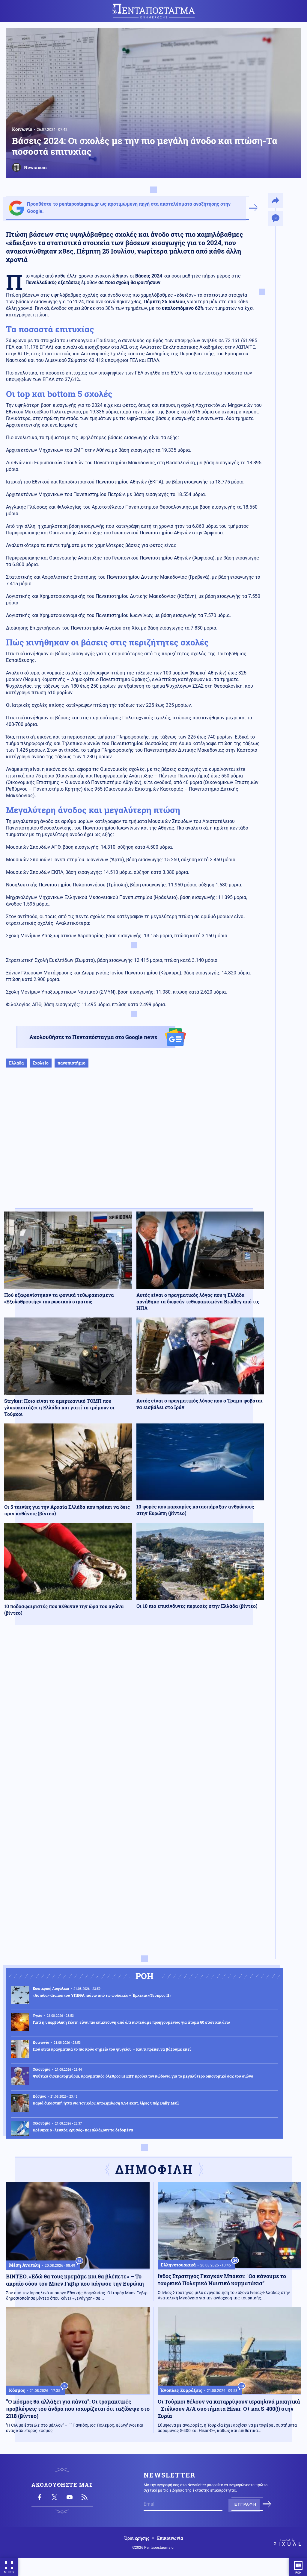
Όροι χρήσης (137, 2538)
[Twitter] (55, 2497)
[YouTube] (70, 2497)
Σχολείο (41, 1063)
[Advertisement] (134, 1144)
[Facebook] (40, 2497)
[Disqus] (134, 1717)
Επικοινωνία (170, 2538)
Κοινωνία (22, 129)
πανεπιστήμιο (72, 1063)
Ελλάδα (16, 1063)
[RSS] (85, 2497)
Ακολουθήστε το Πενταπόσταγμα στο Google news (93, 1037)
